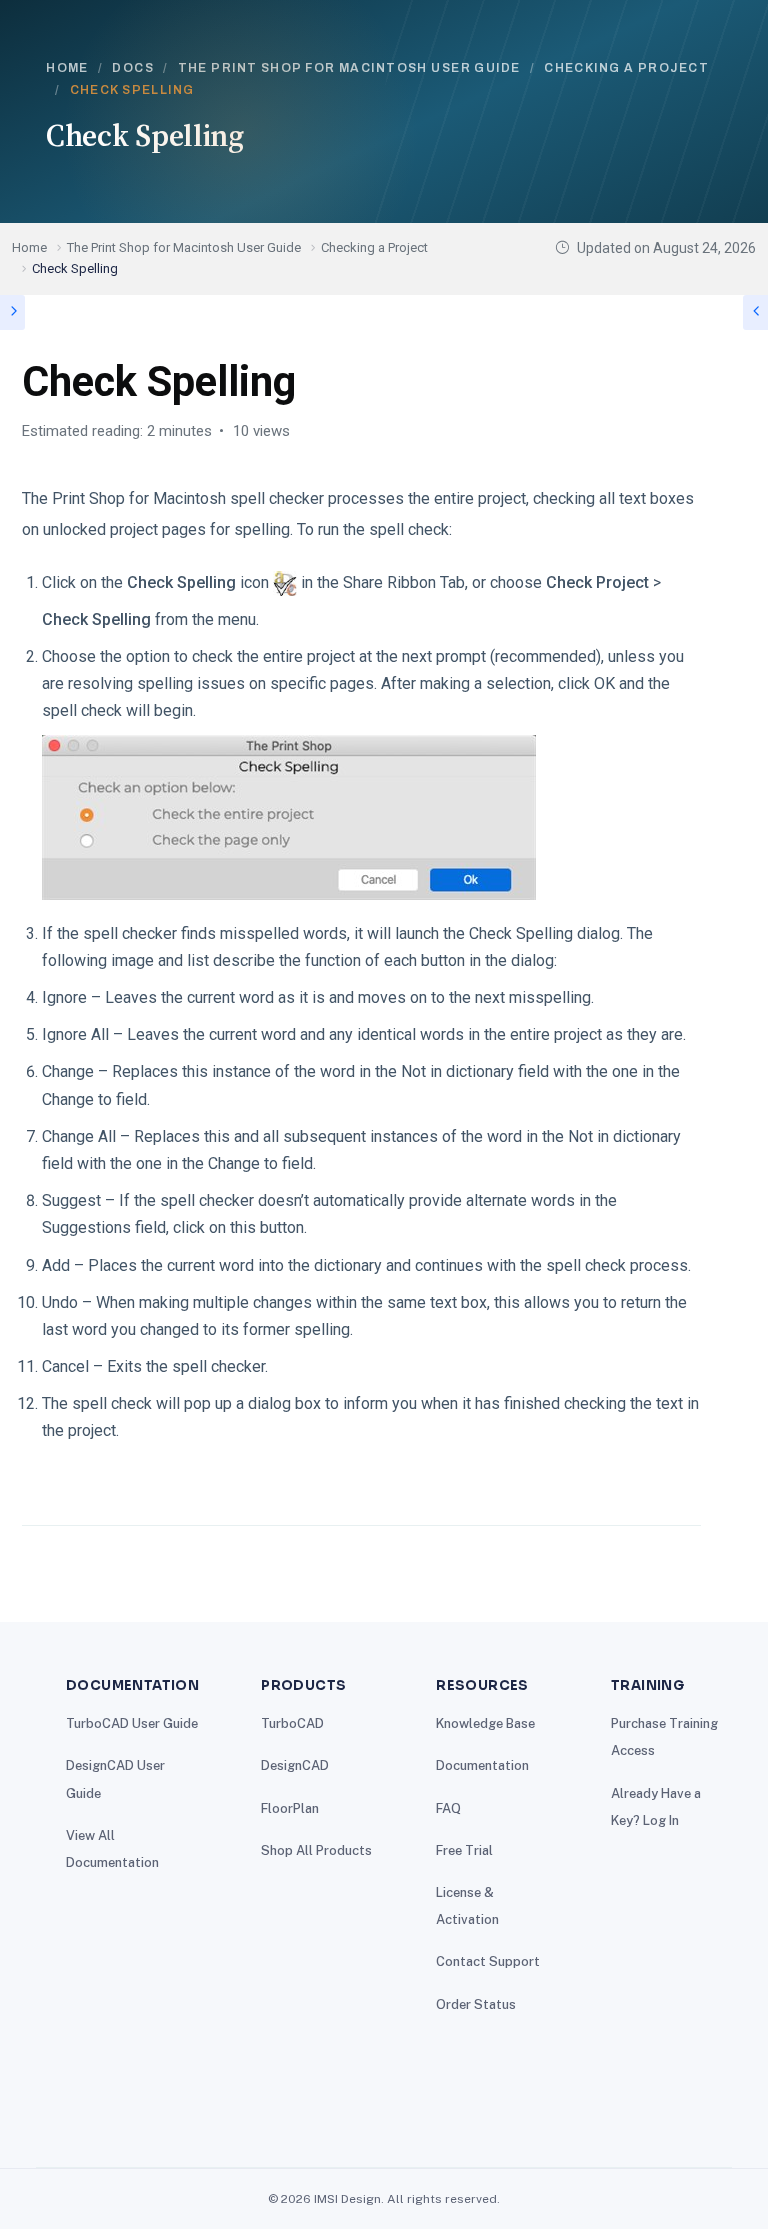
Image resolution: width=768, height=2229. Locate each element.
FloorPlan (290, 1808)
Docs (133, 68)
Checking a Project (626, 68)
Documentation (482, 1765)
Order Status (476, 2004)
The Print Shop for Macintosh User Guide (349, 68)
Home (67, 68)
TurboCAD (292, 1723)
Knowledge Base (485, 1723)
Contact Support (488, 1961)
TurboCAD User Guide (132, 1723)
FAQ (448, 1808)
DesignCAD (295, 1765)
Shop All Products (316, 1850)
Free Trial (464, 1850)
